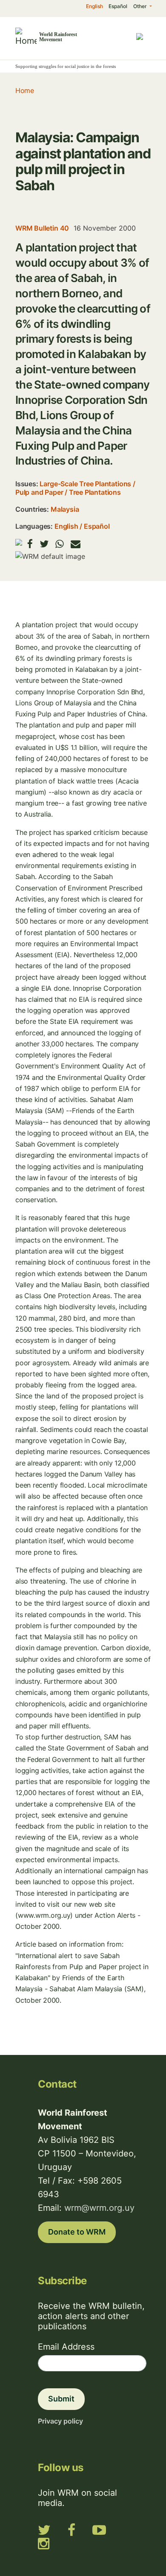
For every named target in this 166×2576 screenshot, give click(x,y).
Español (118, 6)
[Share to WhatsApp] (60, 544)
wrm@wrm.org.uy (99, 2208)
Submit (61, 2399)
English (94, 6)
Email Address (66, 2347)
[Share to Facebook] (30, 544)
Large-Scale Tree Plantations (85, 484)
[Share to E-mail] (76, 544)
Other (141, 6)
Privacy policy (60, 2421)
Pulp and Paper (39, 492)
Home (24, 90)
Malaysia (65, 509)
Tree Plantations (95, 492)
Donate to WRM (77, 2232)
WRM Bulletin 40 (42, 228)
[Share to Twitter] (44, 544)
